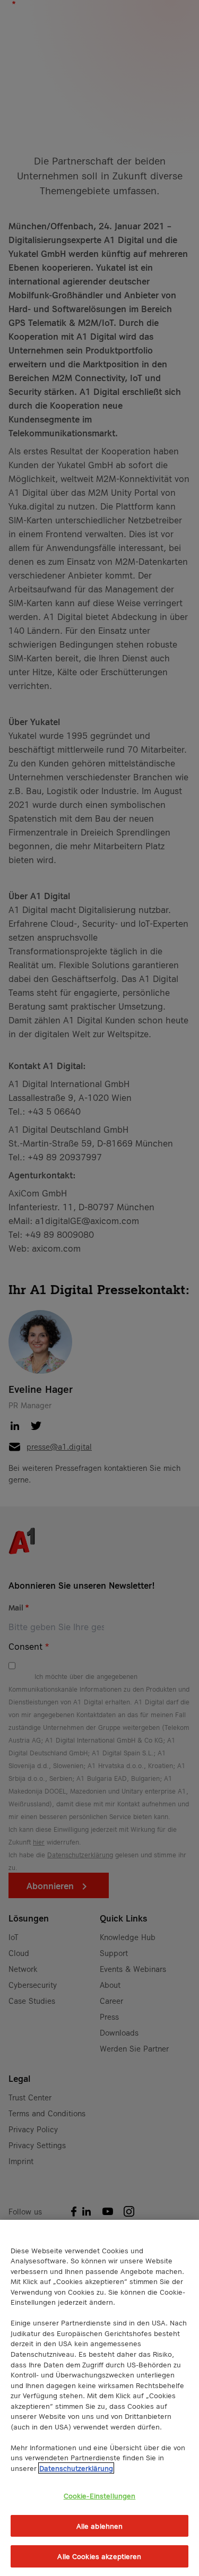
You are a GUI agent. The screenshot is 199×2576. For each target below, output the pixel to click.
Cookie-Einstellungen (100, 2496)
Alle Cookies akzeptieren (99, 2556)
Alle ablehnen (100, 2526)
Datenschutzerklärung (76, 2468)
